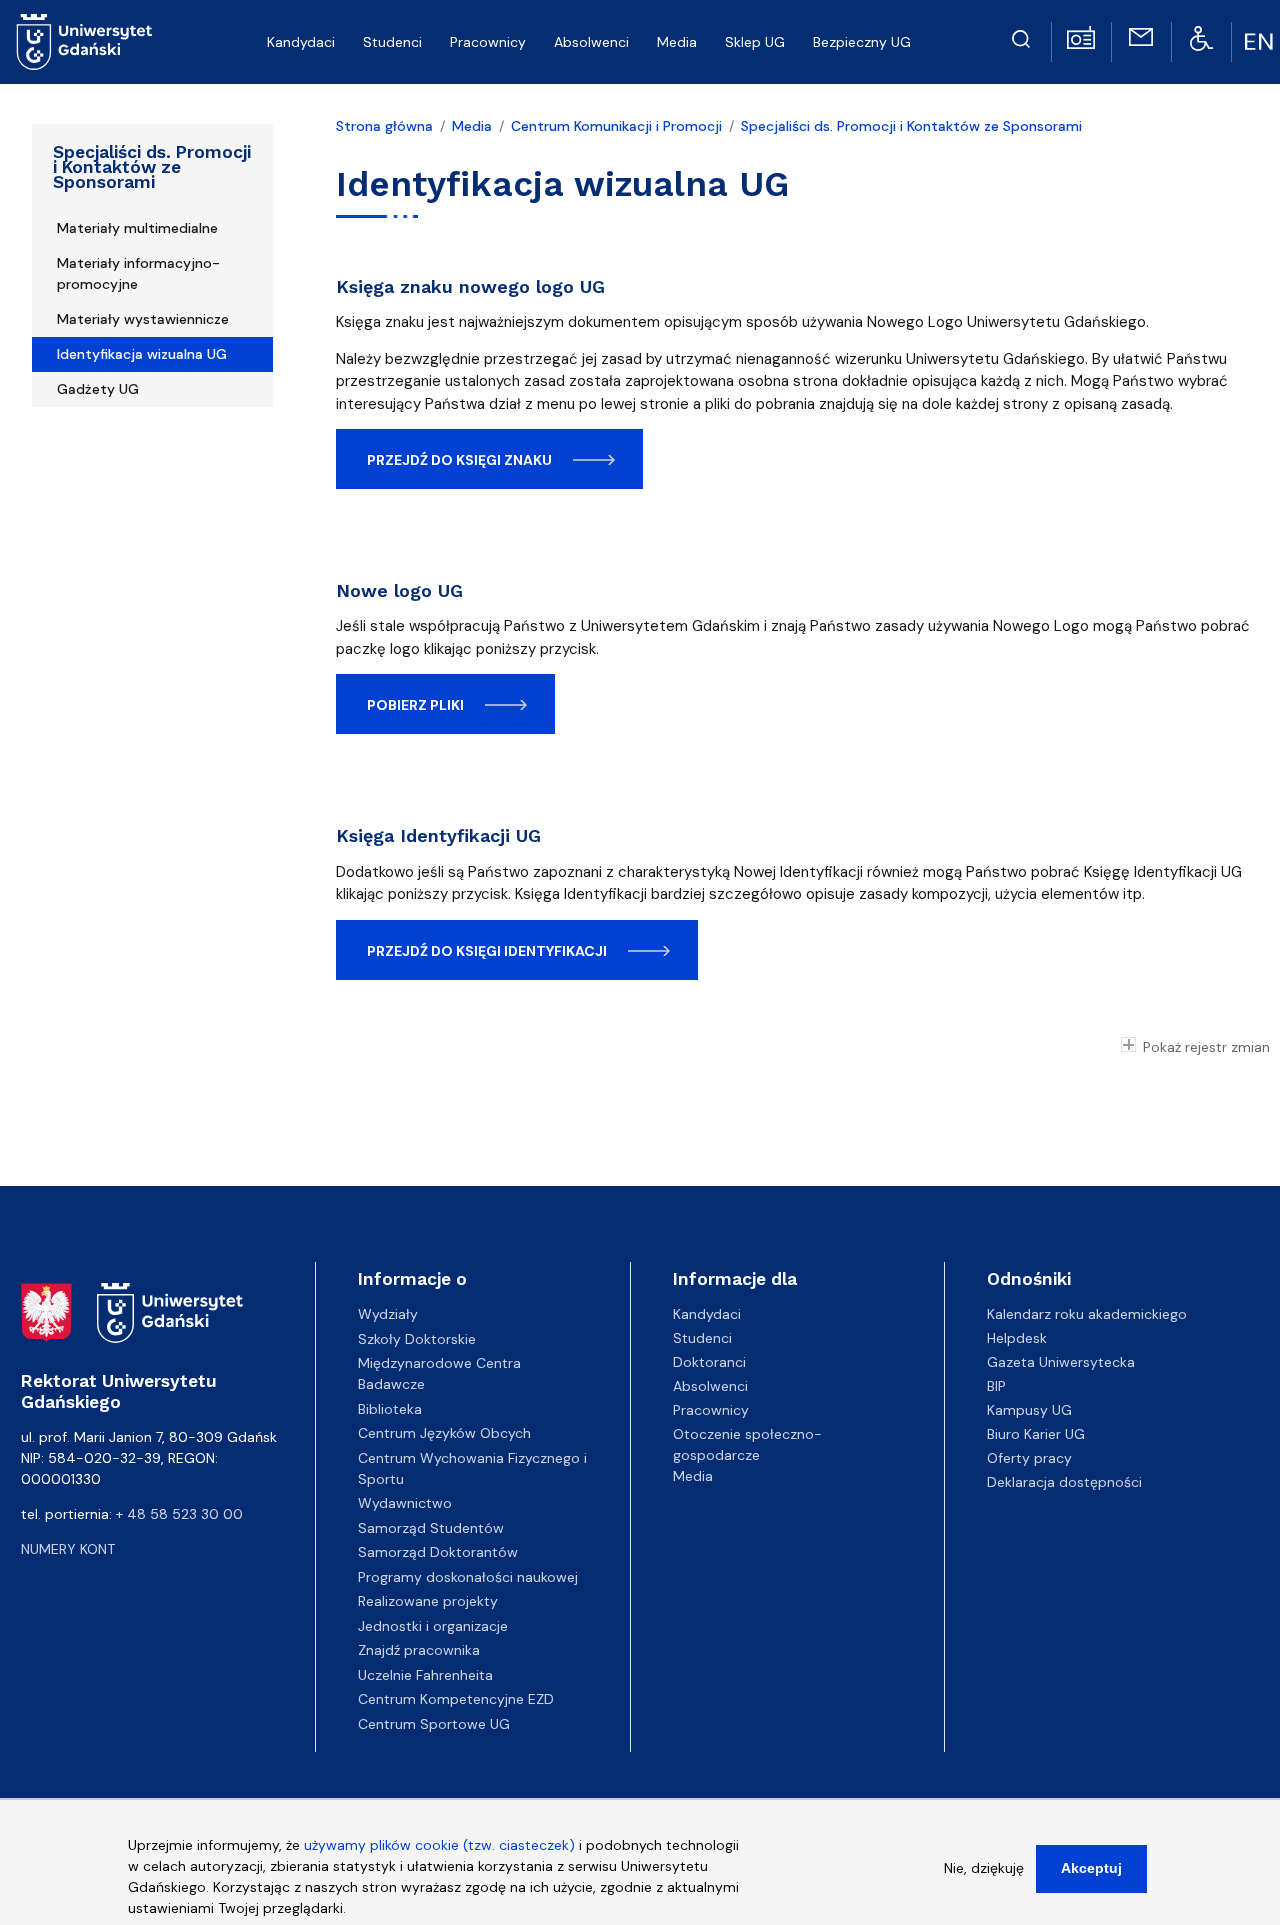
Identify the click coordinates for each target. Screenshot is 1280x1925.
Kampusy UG (1029, 1410)
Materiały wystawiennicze (143, 319)
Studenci (702, 1338)
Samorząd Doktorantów (438, 1552)
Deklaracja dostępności (1064, 1482)
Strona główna (384, 126)
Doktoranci (709, 1362)
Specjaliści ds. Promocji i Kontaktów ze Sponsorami (152, 167)
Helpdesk (1017, 1338)
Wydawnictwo (405, 1503)
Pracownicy (711, 1410)
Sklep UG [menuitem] (755, 42)
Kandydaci (707, 1314)
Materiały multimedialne (137, 228)
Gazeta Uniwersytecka (1061, 1362)
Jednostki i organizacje (433, 1626)
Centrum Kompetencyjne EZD (456, 1699)
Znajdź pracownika (419, 1650)
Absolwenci (710, 1386)
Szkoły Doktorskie (417, 1339)
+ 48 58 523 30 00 (179, 1514)
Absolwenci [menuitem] (591, 42)
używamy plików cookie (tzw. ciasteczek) (439, 1845)
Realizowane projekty (428, 1601)
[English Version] (1261, 42)
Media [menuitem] (677, 42)
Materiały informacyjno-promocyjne (138, 273)
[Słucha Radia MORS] (1081, 36)
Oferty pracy (1029, 1458)
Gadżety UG (98, 389)
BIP (996, 1386)
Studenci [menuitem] (392, 42)
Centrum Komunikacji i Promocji (616, 126)
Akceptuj (1091, 1868)
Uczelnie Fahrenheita (425, 1675)
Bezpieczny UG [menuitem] (862, 42)
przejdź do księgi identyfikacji (487, 951)
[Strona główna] (84, 42)
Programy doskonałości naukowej (468, 1577)
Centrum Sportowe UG (434, 1724)
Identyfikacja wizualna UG (142, 354)
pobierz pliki (415, 705)
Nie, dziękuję (984, 1868)
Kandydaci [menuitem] (301, 42)
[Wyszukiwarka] (1021, 36)
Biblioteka (390, 1409)
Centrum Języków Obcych (444, 1433)
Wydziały (388, 1314)
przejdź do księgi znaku (459, 460)
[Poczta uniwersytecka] (1141, 36)
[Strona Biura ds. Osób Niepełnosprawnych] (1201, 37)
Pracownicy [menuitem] (488, 42)
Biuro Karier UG (1036, 1434)
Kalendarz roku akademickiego (1087, 1314)
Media (472, 126)
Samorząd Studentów (431, 1528)
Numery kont (68, 1549)
